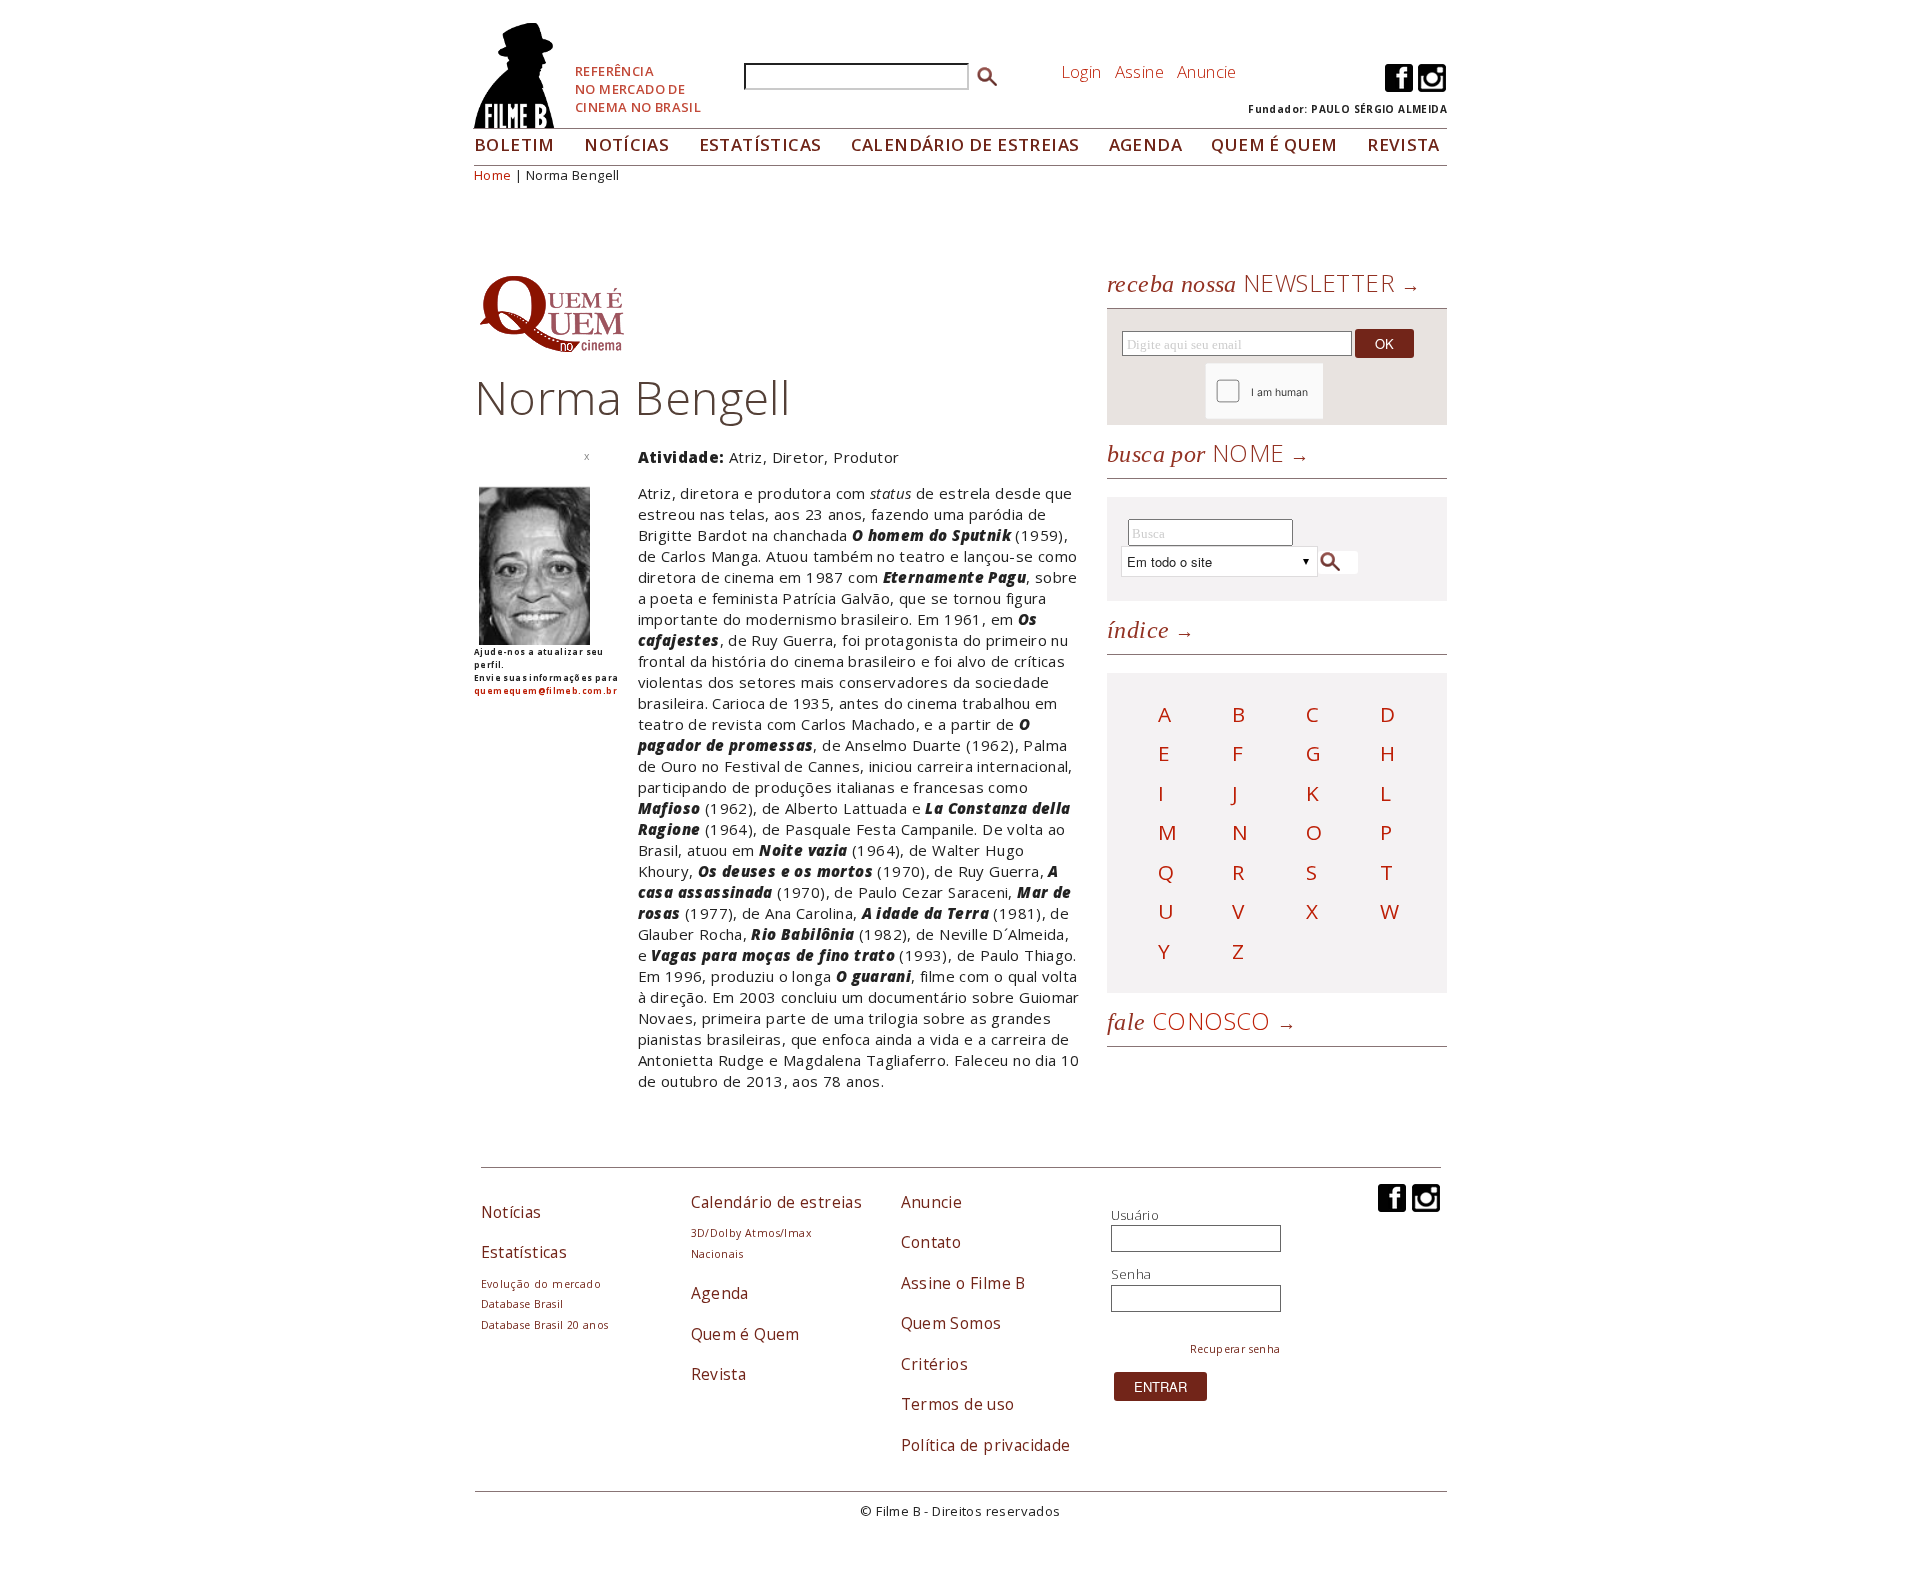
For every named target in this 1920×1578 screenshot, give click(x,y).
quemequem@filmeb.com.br (545, 690)
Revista (1403, 144)
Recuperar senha (1235, 1349)
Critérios (935, 1364)
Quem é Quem (745, 1334)
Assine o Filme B (963, 1283)
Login (1081, 71)
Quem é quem (1274, 144)
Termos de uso (958, 1404)
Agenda (1145, 144)
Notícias (626, 144)
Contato (931, 1242)
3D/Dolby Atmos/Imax (751, 1233)
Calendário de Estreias (965, 144)
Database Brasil (522, 1304)
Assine (1139, 71)
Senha (1131, 1274)
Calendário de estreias (777, 1202)
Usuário (1135, 1215)
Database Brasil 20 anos (545, 1325)
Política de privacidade (986, 1445)
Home (493, 175)
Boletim (514, 144)
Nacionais (717, 1254)
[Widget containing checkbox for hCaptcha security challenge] (1318, 391)
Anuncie (1207, 71)
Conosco (1189, 1020)
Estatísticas (760, 144)
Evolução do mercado (541, 1284)
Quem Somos (951, 1323)
